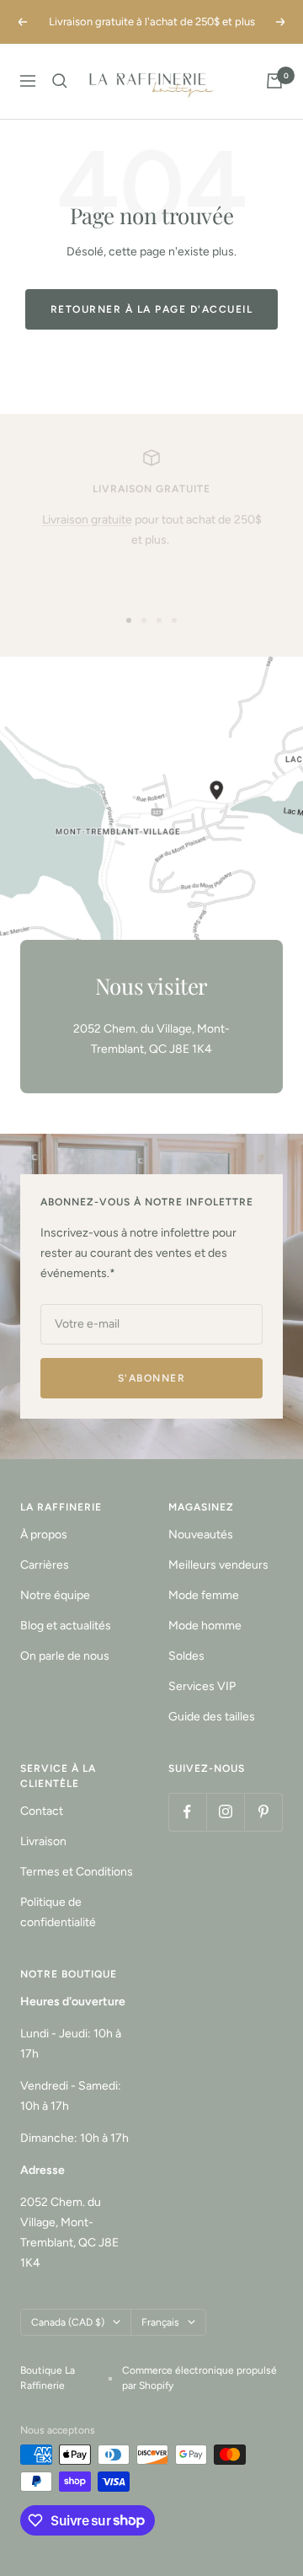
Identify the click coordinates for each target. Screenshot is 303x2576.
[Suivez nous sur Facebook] (187, 1812)
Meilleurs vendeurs (218, 1565)
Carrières (45, 1565)
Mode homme (205, 1626)
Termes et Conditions (77, 1872)
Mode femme (204, 1595)
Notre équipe (55, 1595)
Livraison (43, 1841)
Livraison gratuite (87, 520)
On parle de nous (65, 1656)
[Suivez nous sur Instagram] (225, 1812)
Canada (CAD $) (68, 2322)
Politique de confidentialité (58, 1912)
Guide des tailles (212, 1717)
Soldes (186, 1656)
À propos (44, 1535)
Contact (42, 1811)
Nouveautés (201, 1535)
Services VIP (202, 1686)
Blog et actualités (66, 1626)
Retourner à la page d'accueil (152, 309)
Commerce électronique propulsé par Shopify (199, 2378)
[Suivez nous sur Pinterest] (263, 1812)
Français (160, 2322)
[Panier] (274, 81)
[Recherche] (60, 81)
